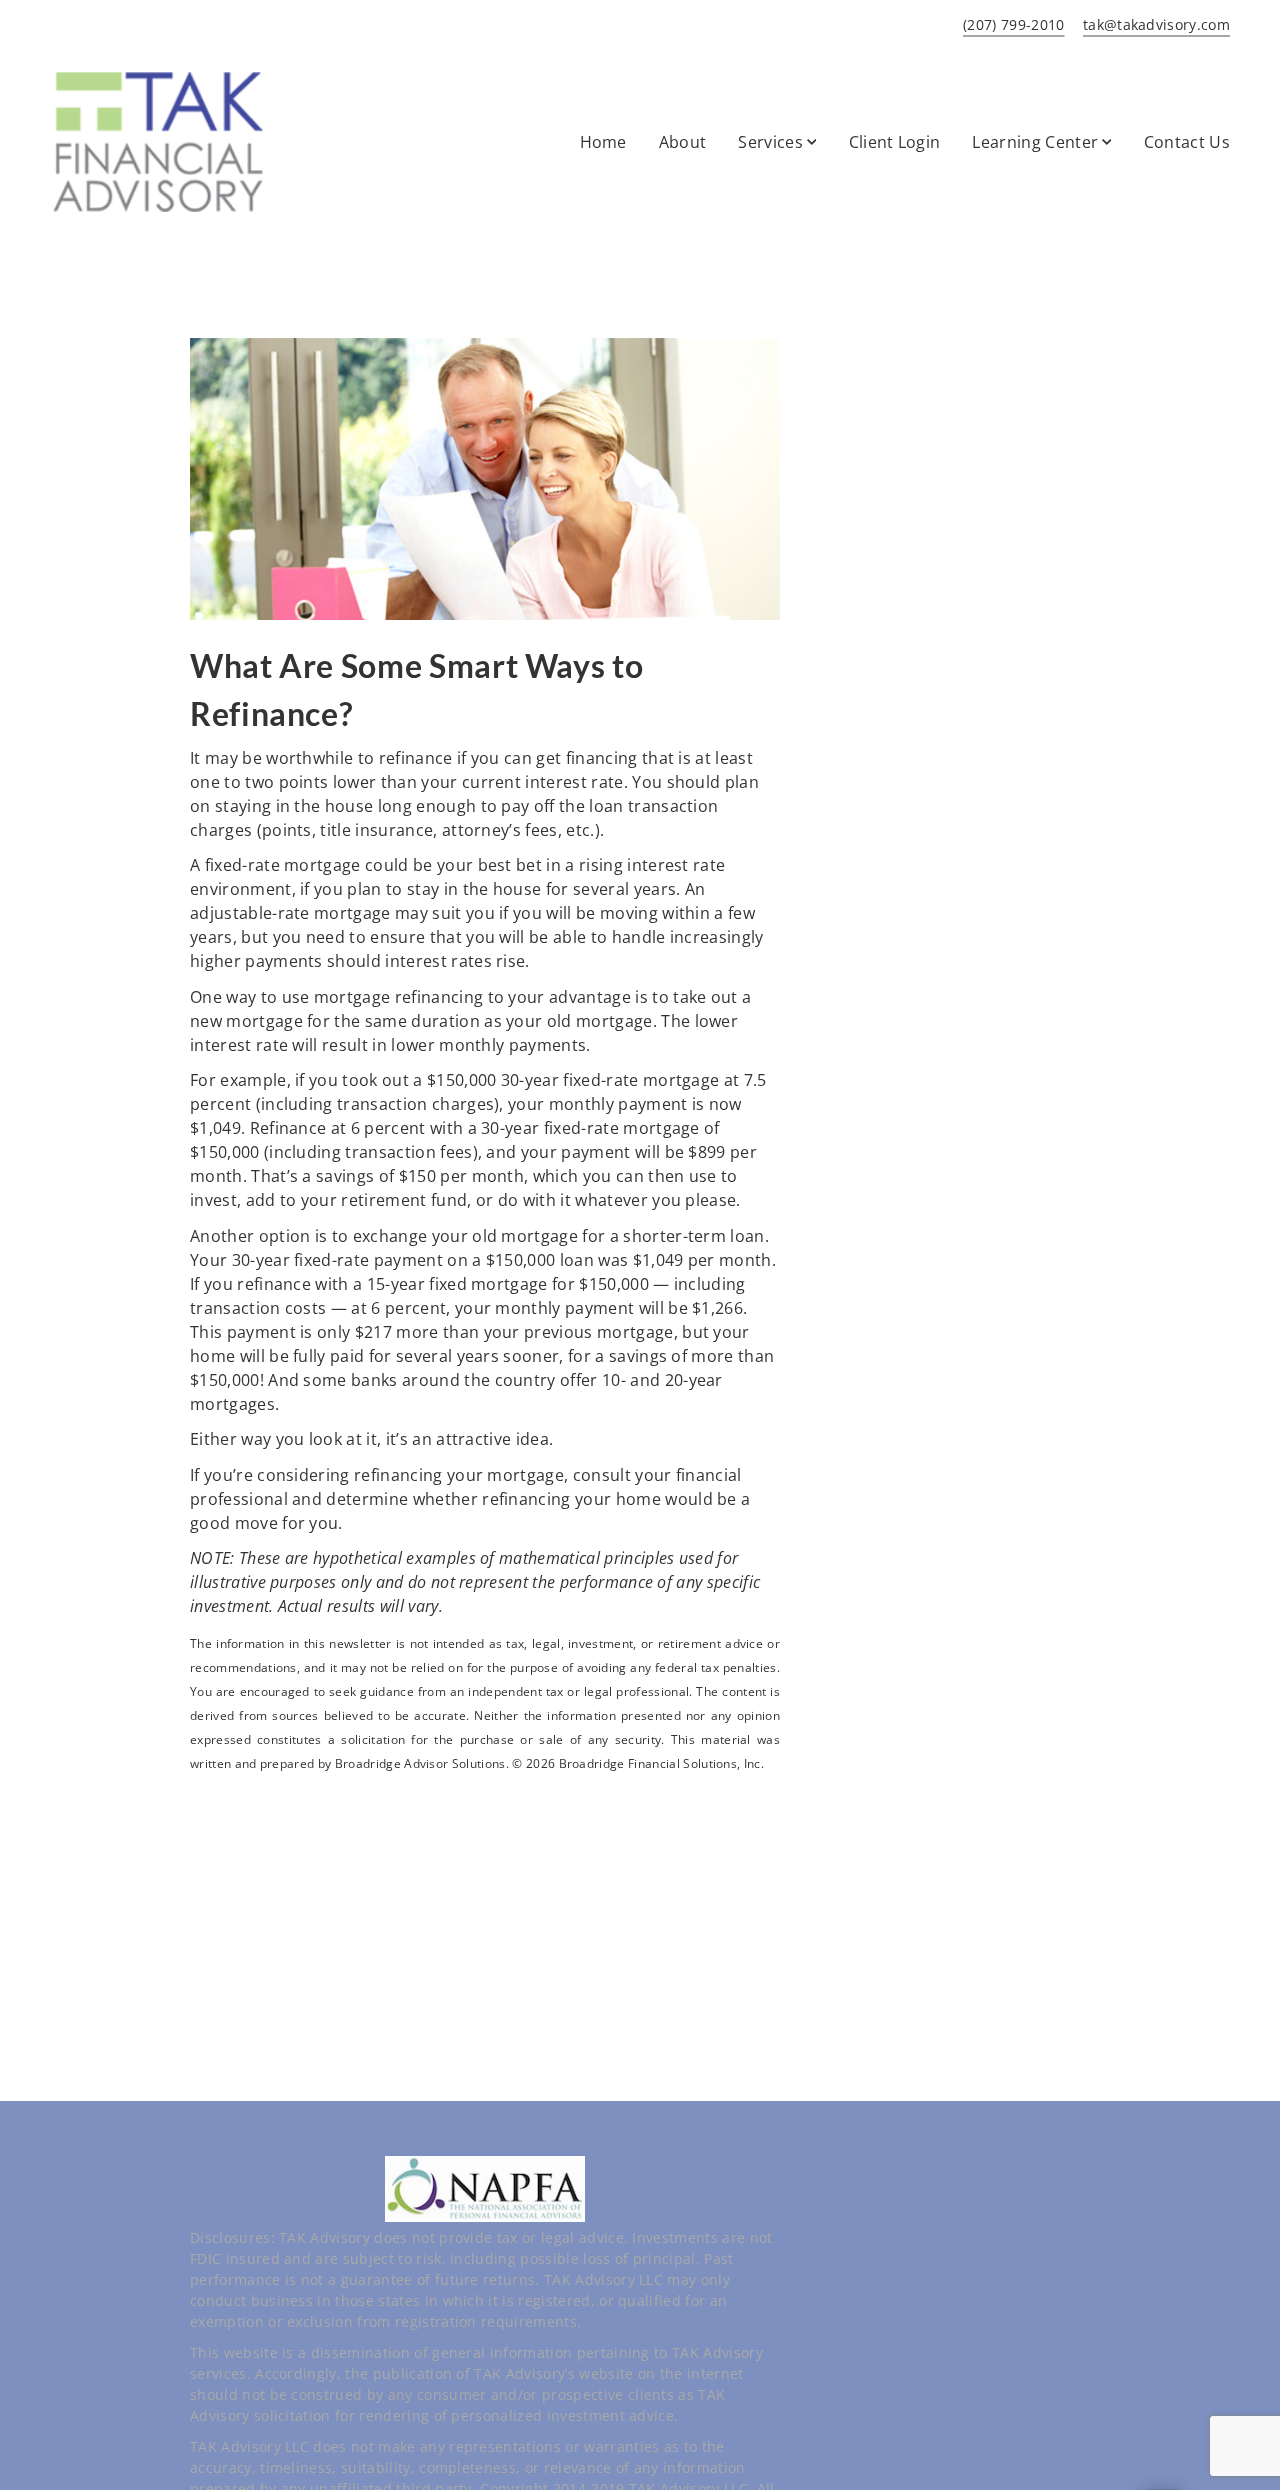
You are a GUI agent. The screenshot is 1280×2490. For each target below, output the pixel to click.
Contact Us (1187, 142)
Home (603, 142)
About (683, 142)
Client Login (895, 142)
